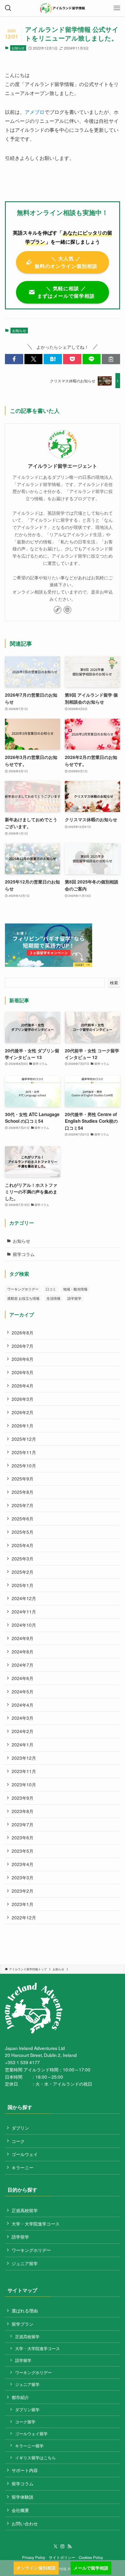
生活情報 (53, 1298)
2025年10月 (24, 1465)
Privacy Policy (34, 2557)
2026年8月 (23, 1332)
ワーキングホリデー (23, 1289)
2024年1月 (23, 1744)
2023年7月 (23, 1824)
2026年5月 (23, 1372)
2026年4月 (23, 1385)
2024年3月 (23, 1718)
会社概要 (20, 2510)
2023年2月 (23, 1891)
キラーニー (23, 2167)
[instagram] (67, 610)
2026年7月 (23, 1346)
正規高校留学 (25, 2210)
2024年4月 (23, 1705)
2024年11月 (24, 1611)
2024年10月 (24, 1625)
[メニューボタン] (117, 8)
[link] (58, 610)
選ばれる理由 (25, 2310)
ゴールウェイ (25, 2154)
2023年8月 (23, 1811)
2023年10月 (24, 1784)
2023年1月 (23, 1904)
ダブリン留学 (27, 2409)
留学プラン (23, 2324)
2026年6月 (23, 1359)
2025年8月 (23, 1492)
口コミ (51, 1289)
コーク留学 (25, 2422)
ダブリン (20, 2128)
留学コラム (24, 1254)
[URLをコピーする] (111, 359)
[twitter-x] (56, 2546)
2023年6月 (23, 1837)
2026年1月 (23, 1425)
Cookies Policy (91, 2557)
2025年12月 (24, 1439)
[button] (14, 359)
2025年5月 (23, 1532)
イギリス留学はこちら (35, 2458)
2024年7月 (23, 1665)
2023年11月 (24, 1771)
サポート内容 (25, 2470)
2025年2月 (23, 1572)
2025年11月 (24, 1452)
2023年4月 (23, 1864)
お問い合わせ (25, 2523)
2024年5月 (23, 1691)
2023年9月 (23, 1798)
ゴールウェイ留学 (31, 2433)
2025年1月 (23, 1585)
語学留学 (74, 1298)
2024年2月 (23, 1731)
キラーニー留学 (29, 2446)
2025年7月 (23, 1505)
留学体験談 (23, 2497)
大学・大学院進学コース (36, 2223)
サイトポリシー (62, 2557)
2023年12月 (24, 1758)
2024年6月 (23, 1678)
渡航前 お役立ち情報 (23, 1298)
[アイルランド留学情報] (62, 8)
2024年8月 (23, 1651)
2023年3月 (23, 1877)
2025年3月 (23, 1558)
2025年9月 (23, 1478)
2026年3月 (23, 1399)
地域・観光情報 (75, 1289)
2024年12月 (24, 1598)
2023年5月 (23, 1851)
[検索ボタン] (8, 8)
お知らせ (18, 48)
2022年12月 (24, 1917)
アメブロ (35, 112)
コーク (18, 2141)
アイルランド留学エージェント (63, 466)
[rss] (69, 2546)
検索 (114, 983)
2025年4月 (23, 1545)
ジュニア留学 (25, 2263)
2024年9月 (23, 1638)
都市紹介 (20, 2397)
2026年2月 (23, 1412)
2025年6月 (23, 1518)
